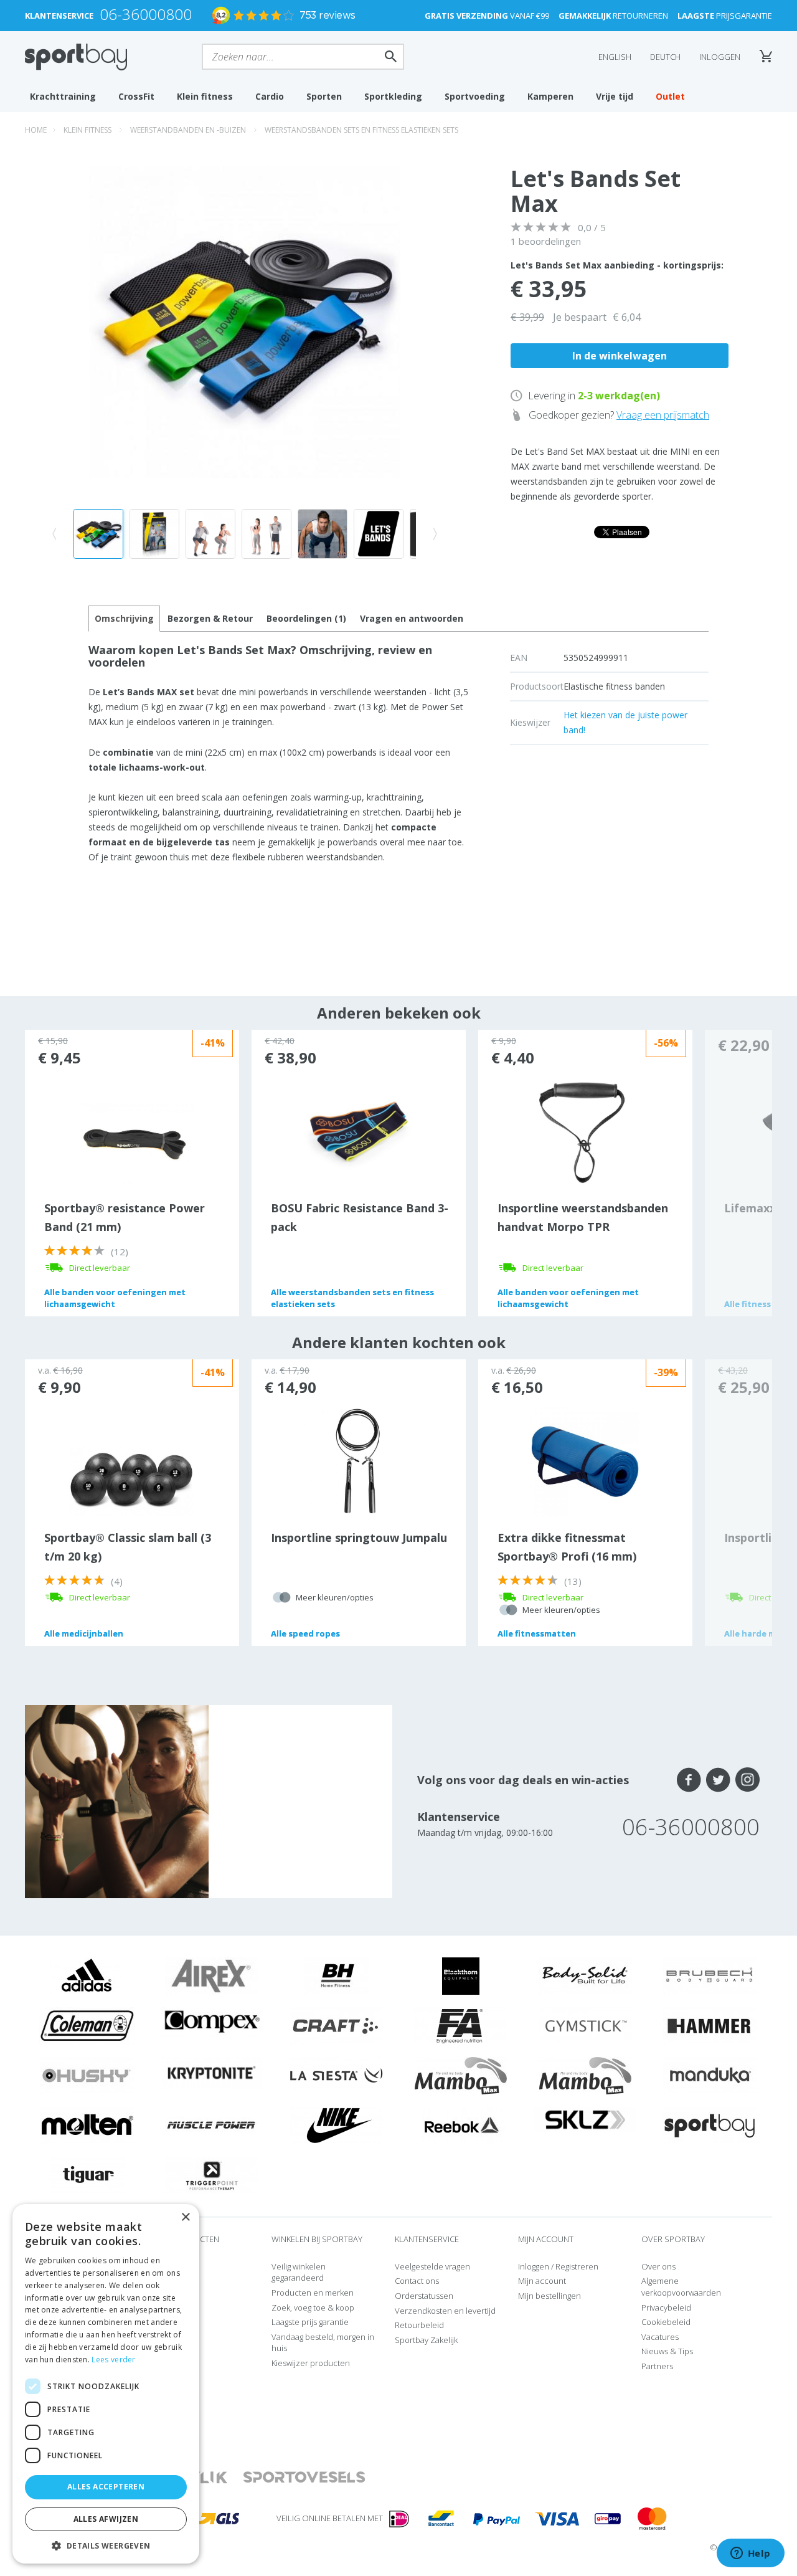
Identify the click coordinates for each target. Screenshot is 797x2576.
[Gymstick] (585, 2025)
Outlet (670, 96)
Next (738, 1173)
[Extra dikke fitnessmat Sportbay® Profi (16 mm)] (585, 1460)
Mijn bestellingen (549, 2296)
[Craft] (336, 2025)
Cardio (270, 96)
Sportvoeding (475, 96)
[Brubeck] (710, 1975)
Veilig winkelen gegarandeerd (299, 2272)
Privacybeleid (666, 2307)
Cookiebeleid (666, 2322)
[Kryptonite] (212, 2072)
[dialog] (106, 2384)
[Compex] (212, 2021)
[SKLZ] (586, 2119)
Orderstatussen (424, 2296)
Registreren (577, 2266)
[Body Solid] (585, 1975)
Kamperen (550, 96)
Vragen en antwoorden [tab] (412, 618)
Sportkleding (393, 96)
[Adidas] (87, 1975)
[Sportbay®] (710, 2125)
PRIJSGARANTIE (725, 16)
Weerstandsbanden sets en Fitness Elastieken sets (361, 130)
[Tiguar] (87, 2175)
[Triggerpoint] (212, 2175)
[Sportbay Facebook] (689, 1780)
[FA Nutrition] (461, 2025)
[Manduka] (710, 2075)
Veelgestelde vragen (432, 2266)
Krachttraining (63, 96)
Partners (657, 2366)
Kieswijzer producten (311, 2363)
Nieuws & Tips (667, 2351)
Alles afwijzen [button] (106, 2519)
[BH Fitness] (337, 1975)
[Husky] (87, 2075)
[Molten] (87, 2125)
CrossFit (136, 96)
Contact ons (417, 2281)
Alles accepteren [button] (106, 2487)
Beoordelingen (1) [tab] (306, 618)
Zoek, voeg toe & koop (313, 2307)
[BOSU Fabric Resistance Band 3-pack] (358, 1131)
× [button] (185, 2217)
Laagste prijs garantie (310, 2322)
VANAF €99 (487, 16)
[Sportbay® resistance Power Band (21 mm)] (131, 1144)
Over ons (658, 2266)
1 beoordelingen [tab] (546, 241)
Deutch (665, 57)
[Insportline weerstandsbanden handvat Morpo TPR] (585, 1131)
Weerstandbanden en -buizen (188, 130)
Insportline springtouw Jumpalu (359, 1538)
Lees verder (113, 2360)
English (615, 57)
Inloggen (720, 57)
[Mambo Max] (461, 2075)
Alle (115, 1298)
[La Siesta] (336, 2075)
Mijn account (542, 2281)
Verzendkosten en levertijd (445, 2311)
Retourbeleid (419, 2325)
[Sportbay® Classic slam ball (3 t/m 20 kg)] (131, 1480)
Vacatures (660, 2337)
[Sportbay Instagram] (747, 1780)
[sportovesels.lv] (304, 2478)
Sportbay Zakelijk (426, 2340)
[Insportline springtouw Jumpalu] (358, 1460)
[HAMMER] (710, 2025)
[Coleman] (87, 2025)
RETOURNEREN (613, 16)
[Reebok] (461, 2125)
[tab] (210, 619)
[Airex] (212, 1975)
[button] (106, 2545)
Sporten (324, 96)
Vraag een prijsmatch (663, 415)
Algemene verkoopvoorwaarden (681, 2287)
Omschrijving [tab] (124, 618)
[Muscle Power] (212, 2125)
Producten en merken (313, 2293)
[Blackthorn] (461, 1975)
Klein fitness (205, 96)
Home (36, 130)
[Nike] (336, 2125)
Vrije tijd (615, 96)
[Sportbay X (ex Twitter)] (718, 1780)
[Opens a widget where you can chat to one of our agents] (750, 2554)
